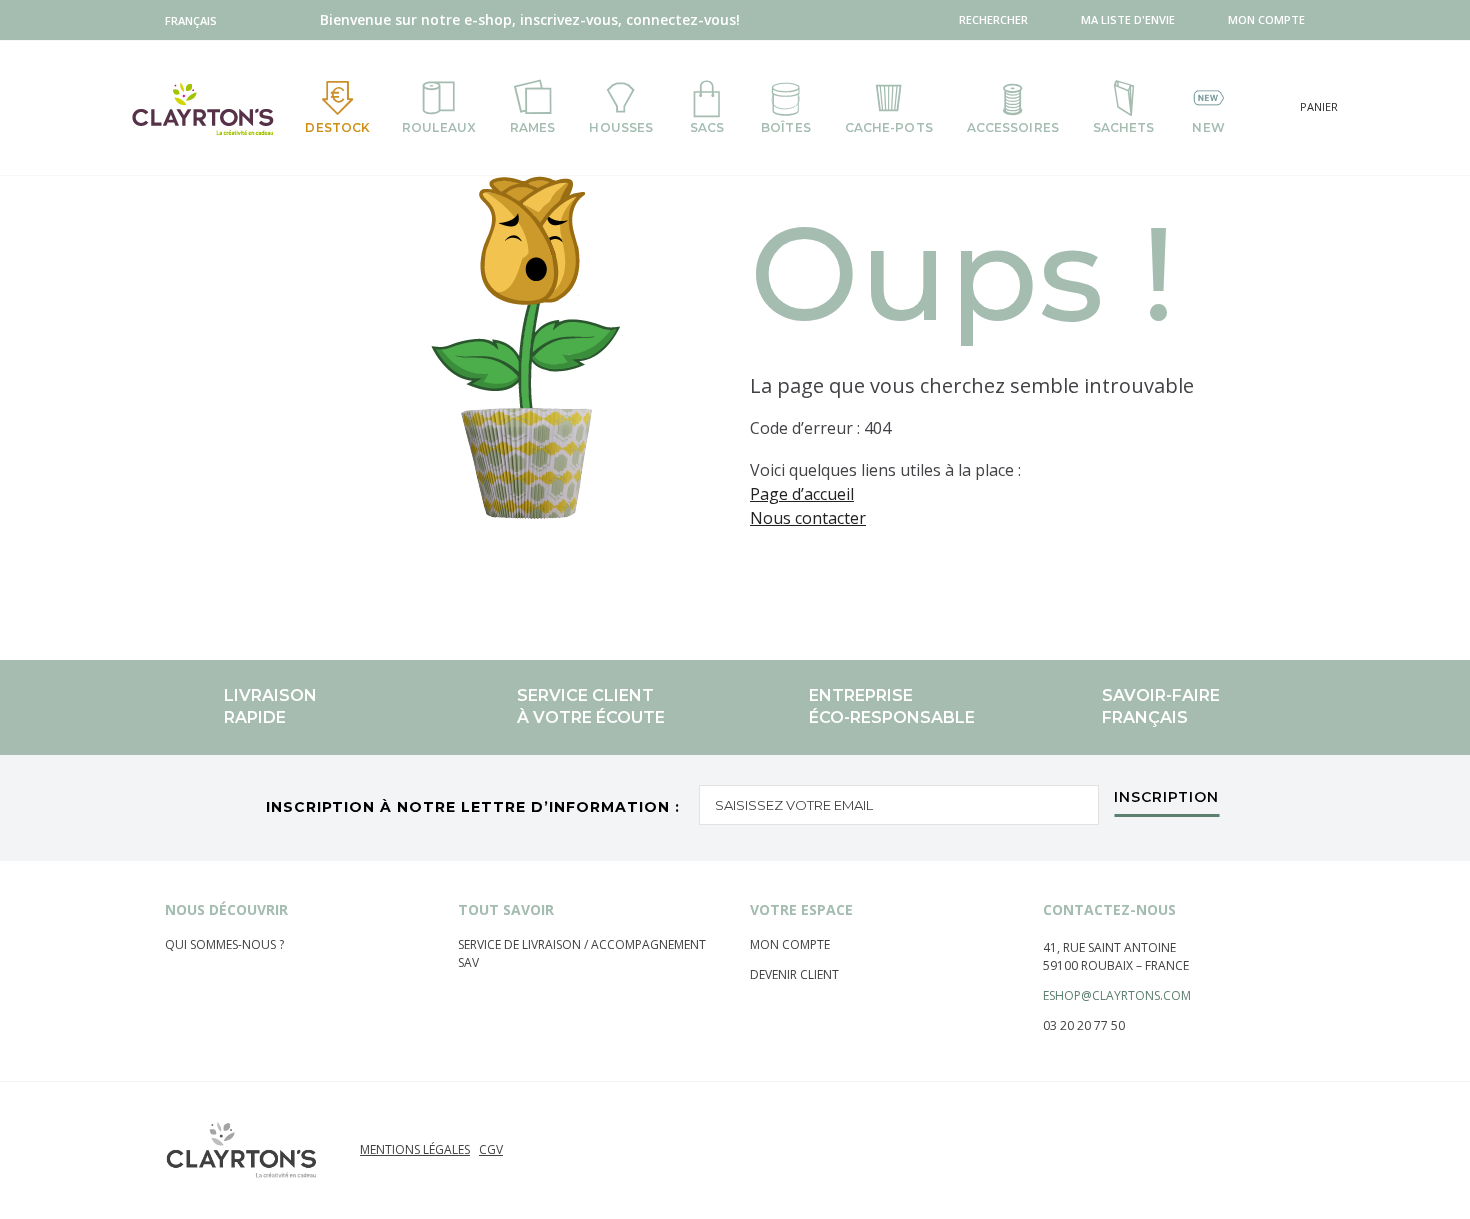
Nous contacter (808, 518)
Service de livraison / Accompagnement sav (582, 953)
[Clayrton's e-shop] (203, 108)
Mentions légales (415, 1149)
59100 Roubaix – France (1116, 965)
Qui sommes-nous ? (224, 944)
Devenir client (794, 974)
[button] (195, 20)
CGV (491, 1149)
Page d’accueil (802, 494)
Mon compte (790, 944)
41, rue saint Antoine (1109, 947)
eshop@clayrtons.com (1117, 995)
